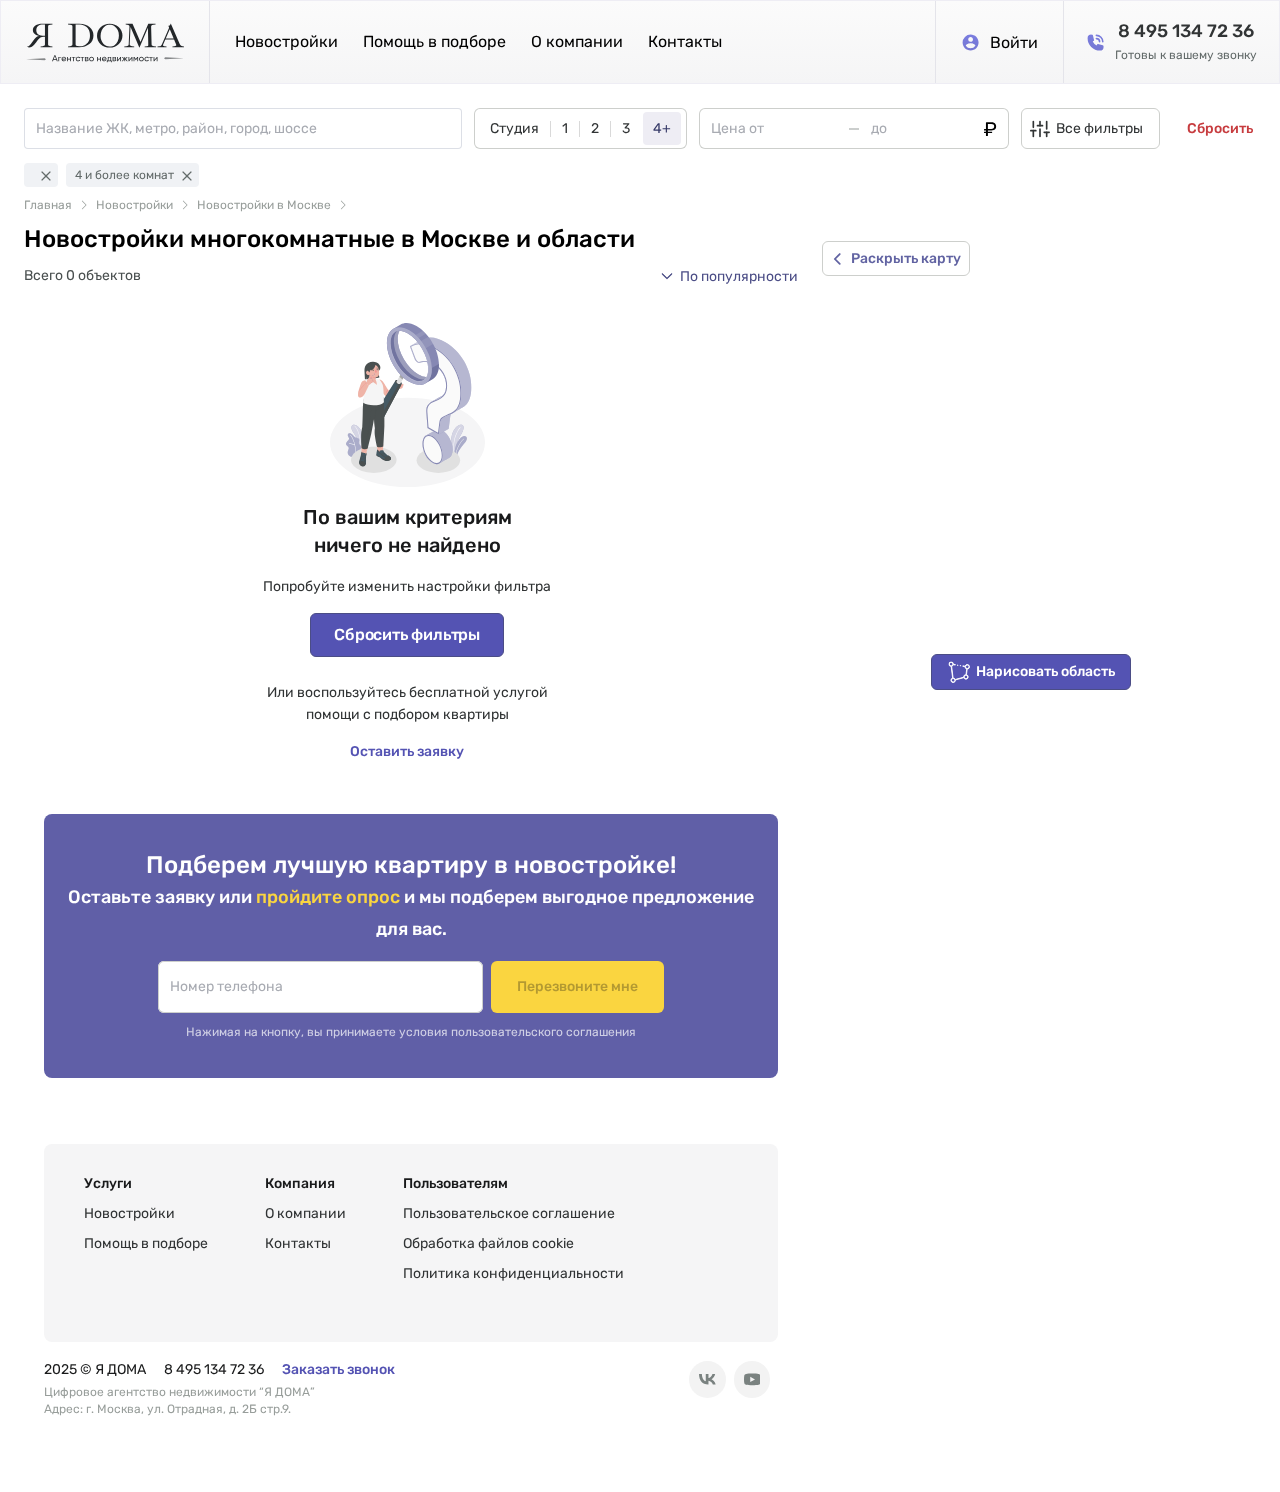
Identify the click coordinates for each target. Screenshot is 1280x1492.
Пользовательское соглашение (509, 1213)
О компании (577, 41)
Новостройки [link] (134, 205)
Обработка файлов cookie (488, 1243)
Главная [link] (48, 205)
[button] (729, 276)
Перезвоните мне (577, 986)
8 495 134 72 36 (214, 1369)
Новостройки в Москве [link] (264, 205)
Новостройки (286, 41)
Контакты (685, 41)
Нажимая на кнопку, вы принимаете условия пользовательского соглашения (411, 1032)
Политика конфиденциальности (513, 1273)
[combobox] (248, 128)
